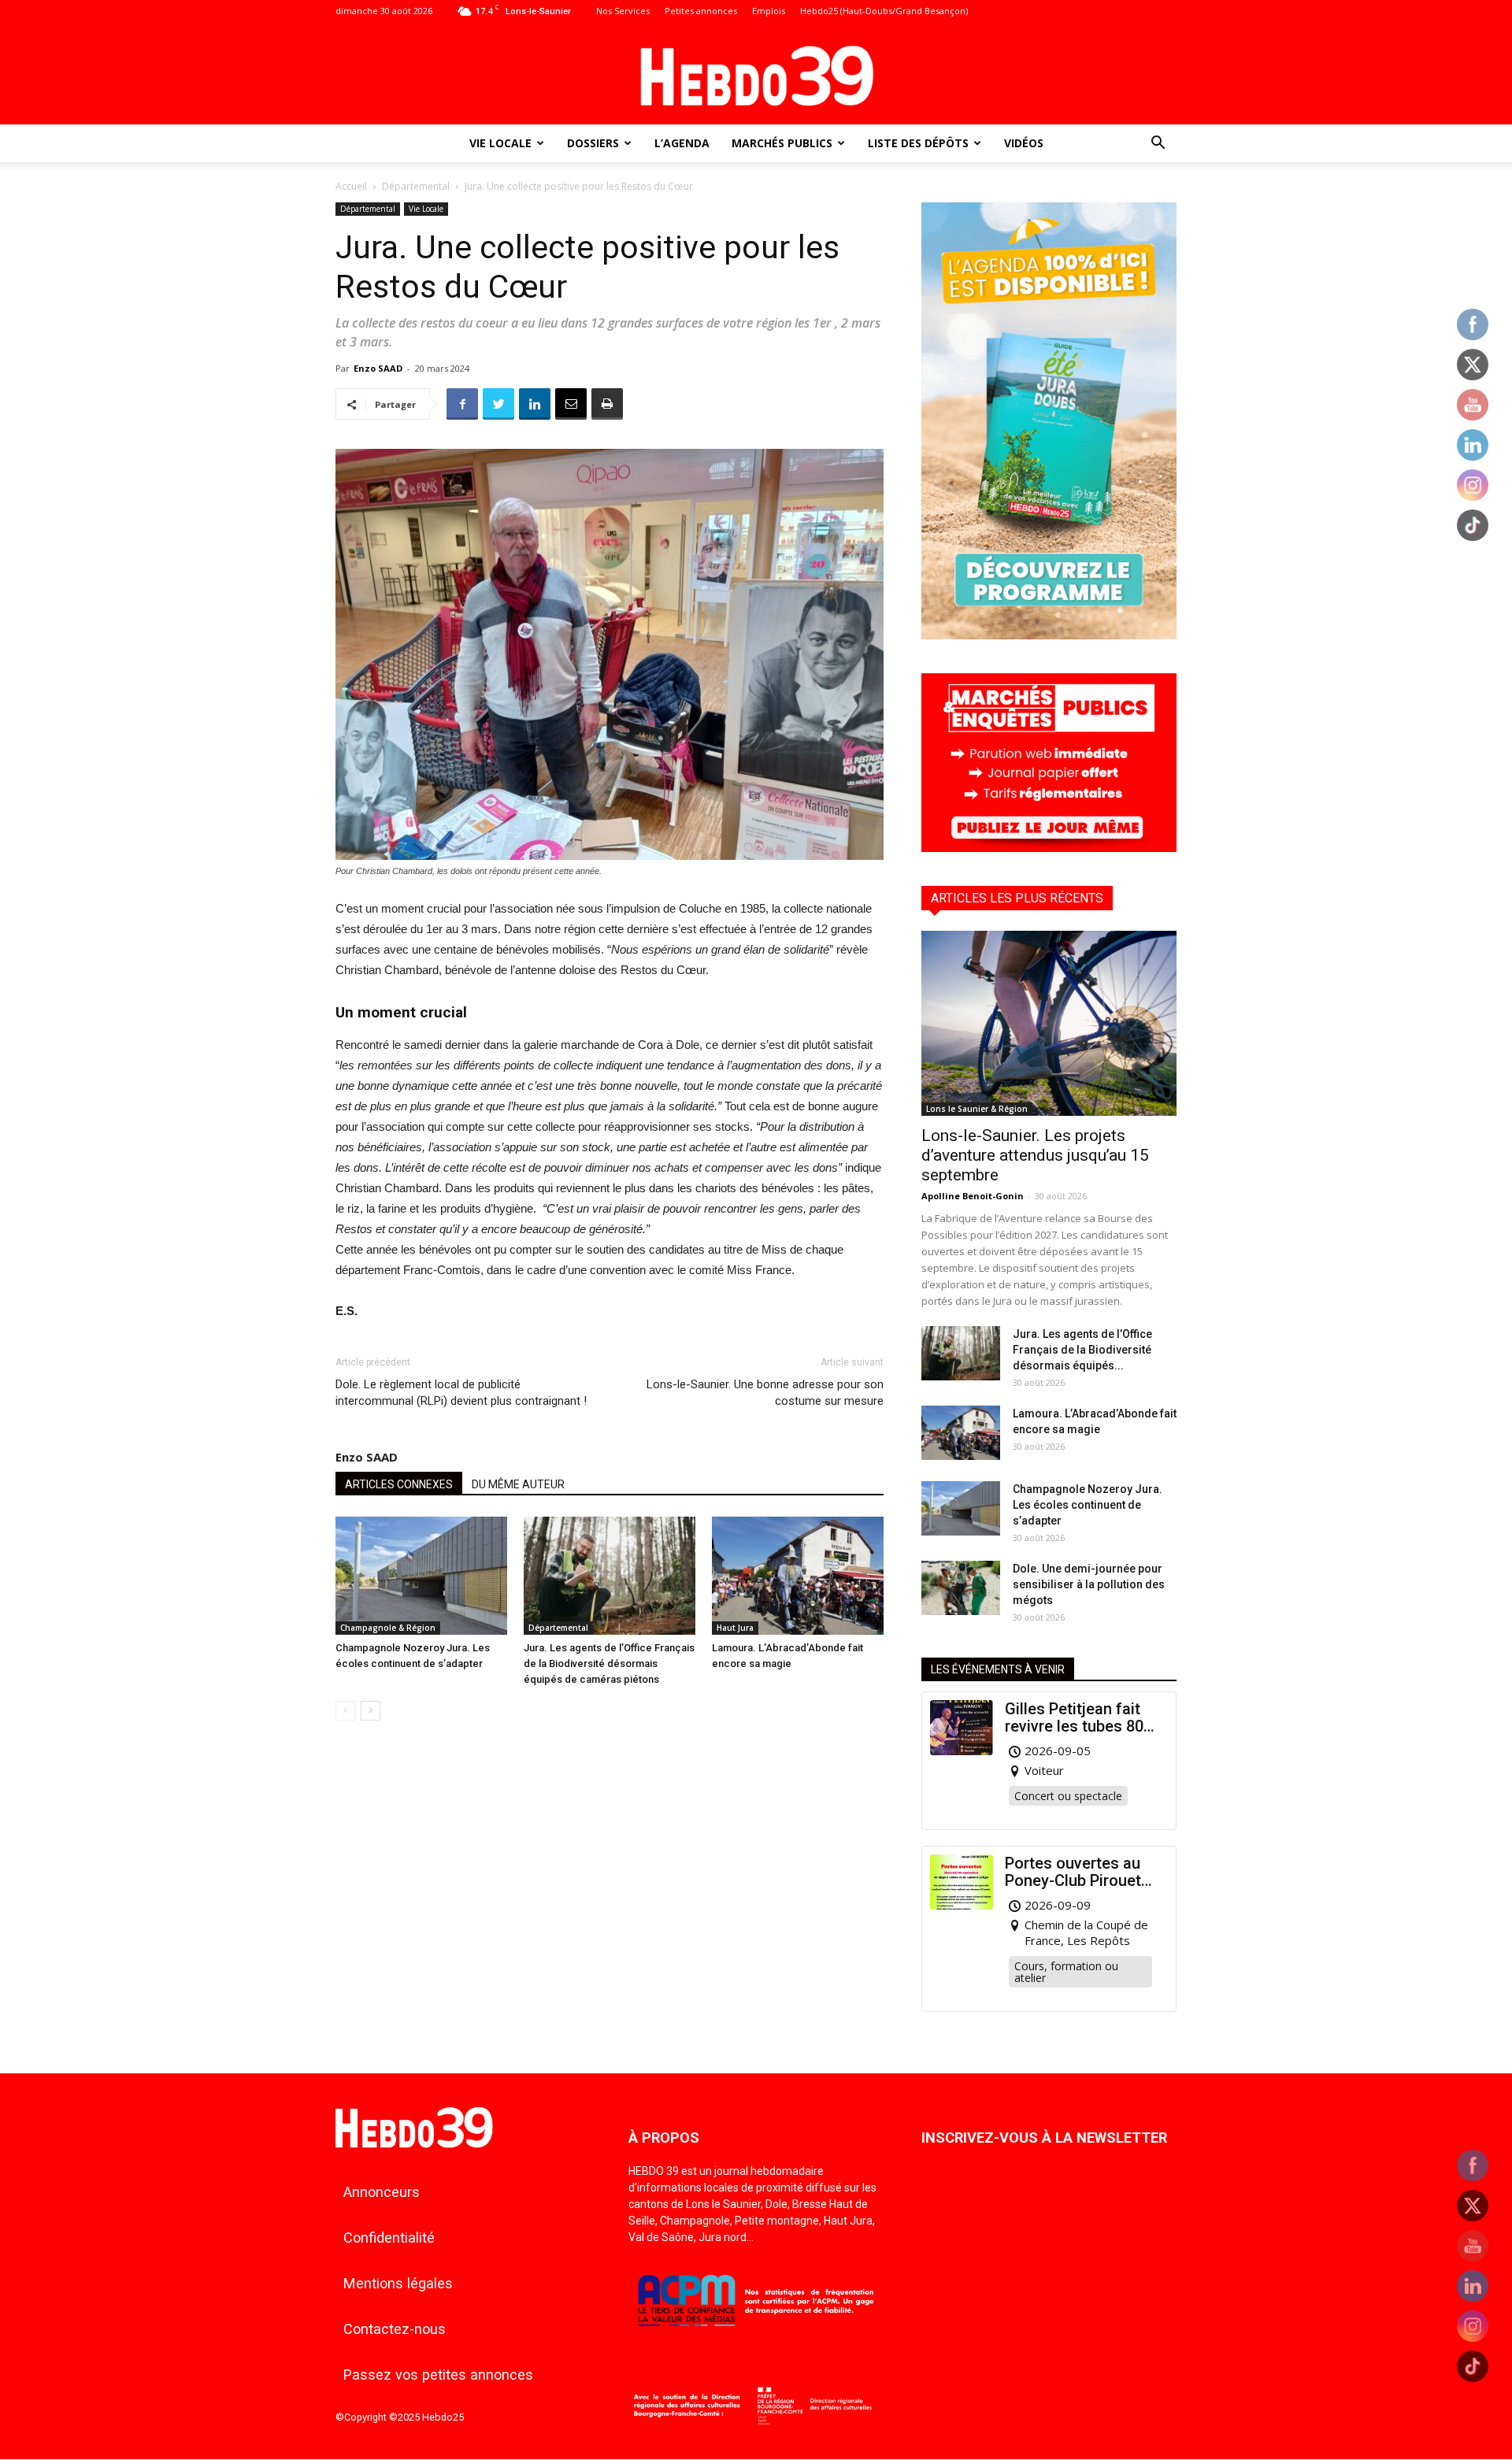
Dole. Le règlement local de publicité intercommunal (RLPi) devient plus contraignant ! (461, 1393)
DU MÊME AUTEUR (518, 1484)
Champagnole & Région (388, 1628)
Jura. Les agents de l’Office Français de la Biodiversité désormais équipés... (1082, 1350)
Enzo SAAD (378, 368)
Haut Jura (735, 1628)
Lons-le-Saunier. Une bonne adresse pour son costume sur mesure (765, 1393)
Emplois (769, 11)
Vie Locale (500, 143)
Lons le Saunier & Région (977, 1109)
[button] (1158, 144)
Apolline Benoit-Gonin (973, 1196)
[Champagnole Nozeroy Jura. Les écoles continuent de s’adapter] (421, 1576)
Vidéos (1024, 143)
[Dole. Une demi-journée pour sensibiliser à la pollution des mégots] (961, 1588)
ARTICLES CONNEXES (399, 1484)
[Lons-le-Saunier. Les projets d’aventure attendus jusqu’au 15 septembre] (1049, 1023)
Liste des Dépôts (918, 143)
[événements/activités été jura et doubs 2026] (1049, 635)
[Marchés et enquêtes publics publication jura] (1049, 848)
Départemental (416, 186)
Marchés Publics (782, 143)
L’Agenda (682, 143)
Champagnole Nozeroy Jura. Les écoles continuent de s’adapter (1088, 1505)
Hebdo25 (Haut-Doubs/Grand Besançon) (884, 11)
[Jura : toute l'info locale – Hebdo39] (756, 74)
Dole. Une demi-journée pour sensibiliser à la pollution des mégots (1089, 1584)
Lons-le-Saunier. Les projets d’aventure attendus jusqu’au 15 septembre (1035, 1155)
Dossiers (593, 143)
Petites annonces (701, 11)
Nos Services (623, 11)
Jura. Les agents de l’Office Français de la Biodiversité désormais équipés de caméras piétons (609, 1663)
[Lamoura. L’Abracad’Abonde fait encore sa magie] (798, 1576)
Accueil (351, 186)
